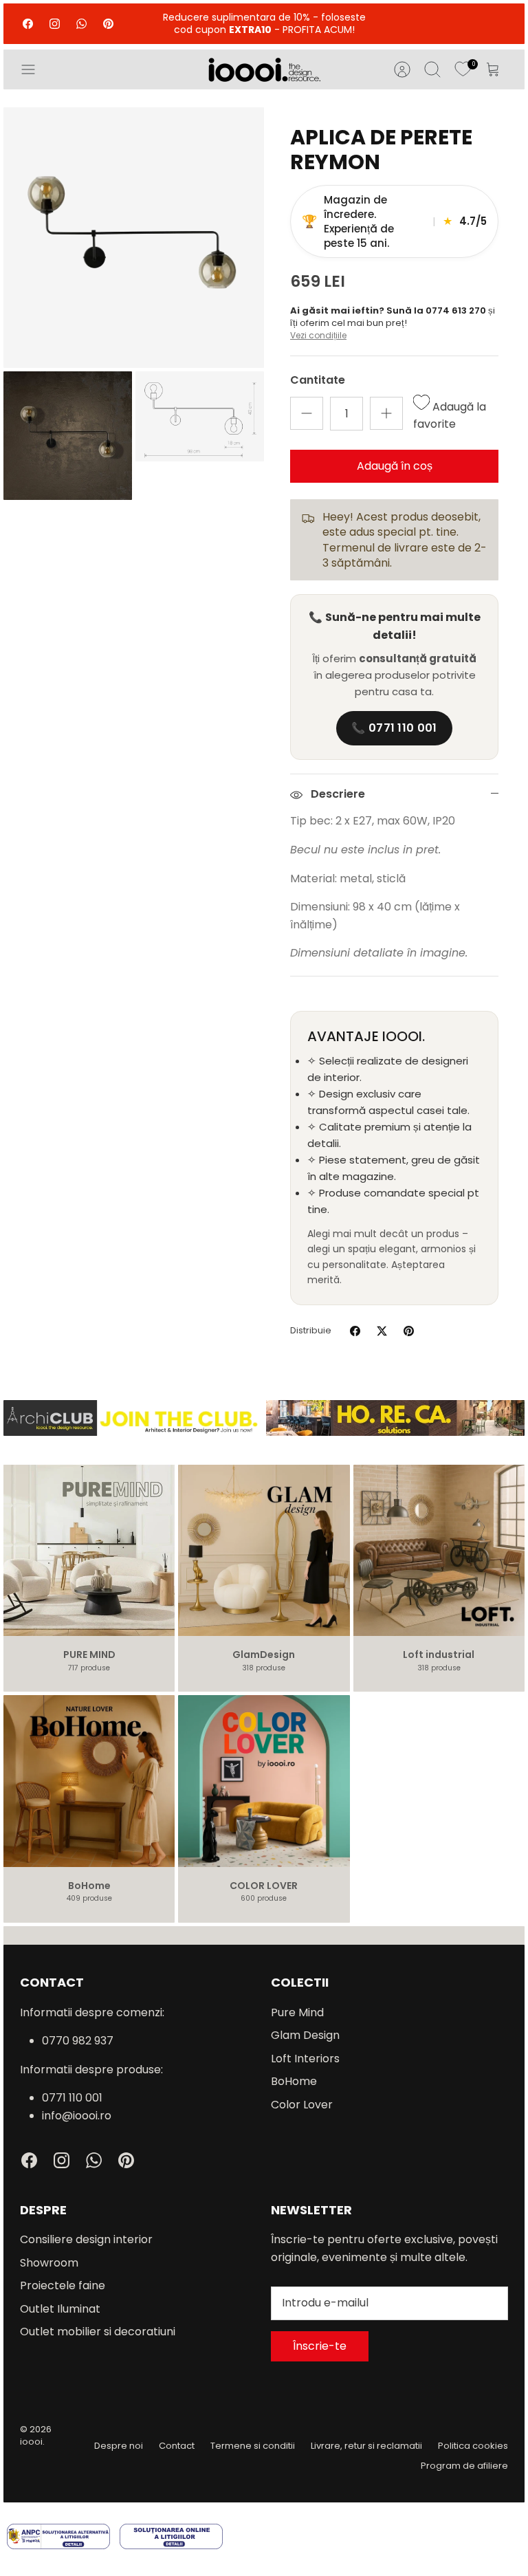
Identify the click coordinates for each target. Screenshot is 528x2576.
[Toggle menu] (35, 69)
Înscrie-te (320, 2346)
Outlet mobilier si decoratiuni (98, 2332)
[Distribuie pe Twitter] (382, 1331)
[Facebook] (28, 24)
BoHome (294, 2081)
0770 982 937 (78, 2041)
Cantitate (318, 380)
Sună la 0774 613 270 (437, 310)
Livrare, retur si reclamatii (366, 2446)
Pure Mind (297, 2012)
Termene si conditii (253, 2446)
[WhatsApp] (81, 24)
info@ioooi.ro (77, 2116)
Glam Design (305, 2035)
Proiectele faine (63, 2285)
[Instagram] (55, 24)
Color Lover (302, 2105)
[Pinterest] (108, 24)
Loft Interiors (305, 2059)
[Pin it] (409, 1331)
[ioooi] (264, 69)
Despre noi (119, 2446)
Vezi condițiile (318, 335)
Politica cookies (473, 2446)
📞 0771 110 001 (394, 728)
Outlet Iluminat (60, 2309)
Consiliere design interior (86, 2239)
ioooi (31, 2442)
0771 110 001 (72, 2098)
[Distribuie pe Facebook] (355, 1331)
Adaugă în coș (395, 466)
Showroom (49, 2263)
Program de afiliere (464, 2466)
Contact (177, 2446)
